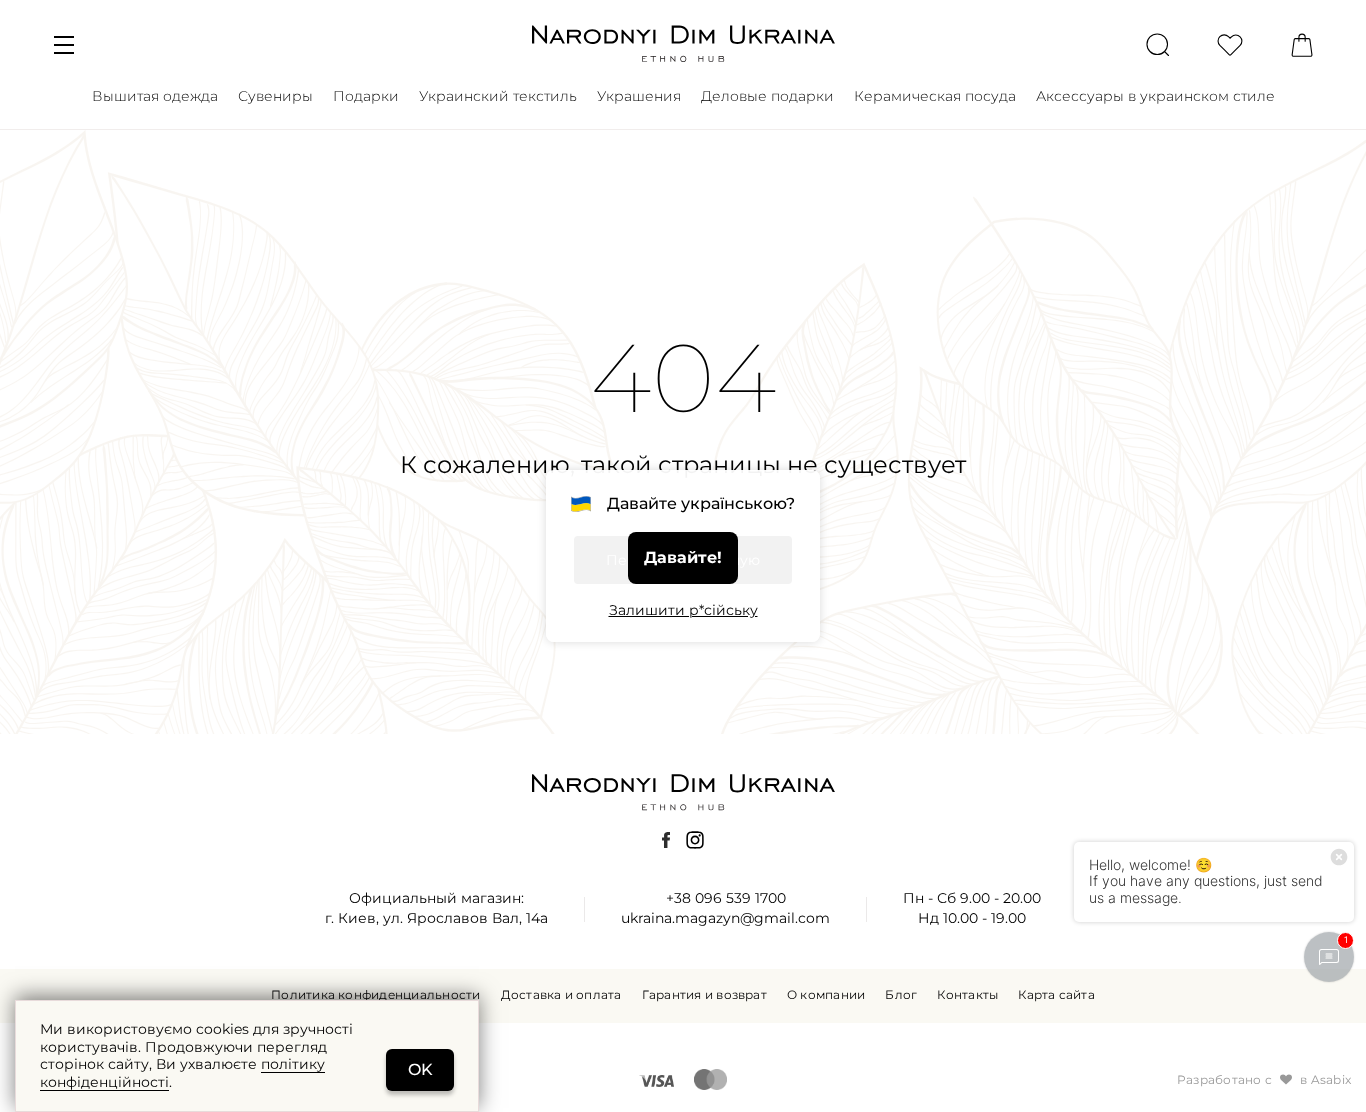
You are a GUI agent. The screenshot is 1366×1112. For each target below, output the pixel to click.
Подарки (366, 96)
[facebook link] (666, 840)
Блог (901, 995)
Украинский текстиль (498, 96)
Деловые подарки (767, 96)
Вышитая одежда (155, 96)
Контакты (967, 995)
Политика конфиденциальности (375, 995)
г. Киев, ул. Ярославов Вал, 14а (436, 918)
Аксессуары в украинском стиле (1155, 96)
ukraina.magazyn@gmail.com (725, 918)
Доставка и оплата (561, 995)
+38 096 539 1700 (726, 898)
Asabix (1331, 1080)
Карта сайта (1056, 995)
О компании (826, 995)
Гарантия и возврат (704, 995)
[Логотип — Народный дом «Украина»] (683, 42)
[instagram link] (695, 840)
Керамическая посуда (935, 96)
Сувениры (275, 96)
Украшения (639, 96)
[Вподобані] (1230, 44)
